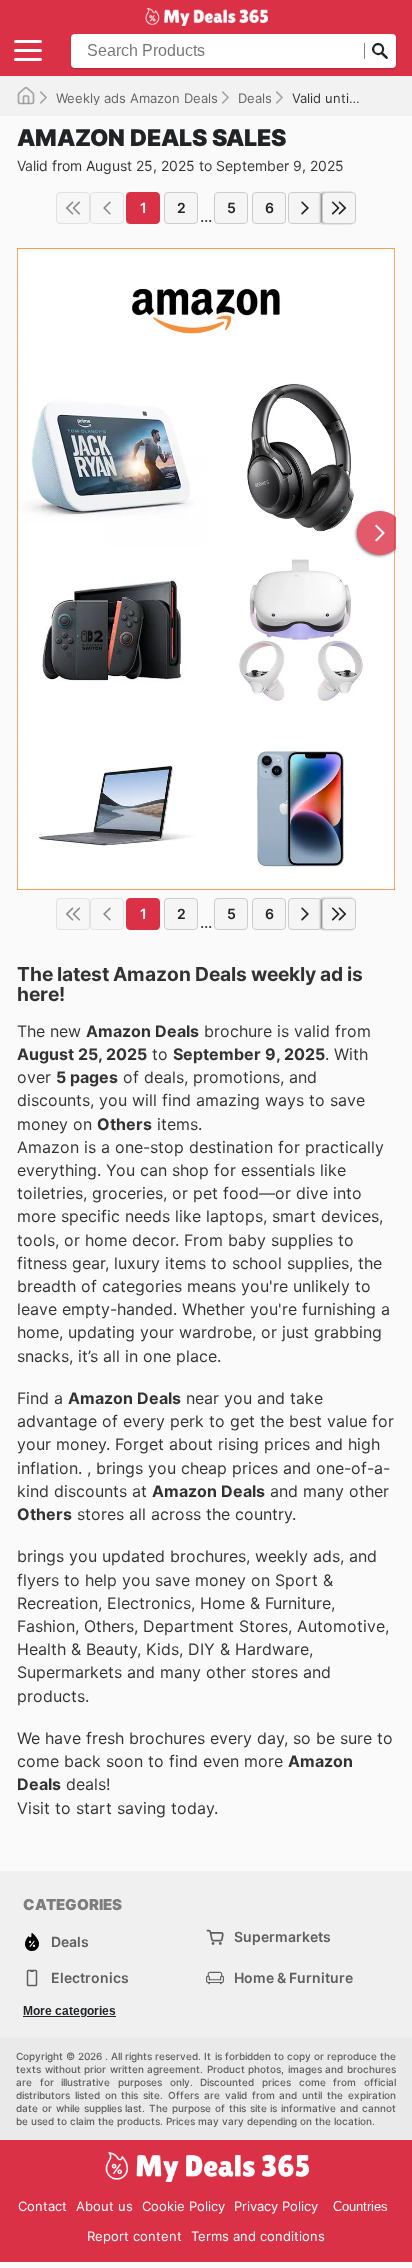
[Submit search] (380, 51)
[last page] (339, 208)
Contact (42, 2206)
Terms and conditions (258, 2236)
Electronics (90, 1977)
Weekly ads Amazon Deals (137, 98)
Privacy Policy (276, 2206)
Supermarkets (282, 1936)
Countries (360, 2206)
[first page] (73, 208)
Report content (134, 2236)
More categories (69, 2011)
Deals (255, 98)
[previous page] (107, 208)
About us (104, 2206)
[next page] (305, 208)
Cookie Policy (183, 2206)
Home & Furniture (293, 1977)
